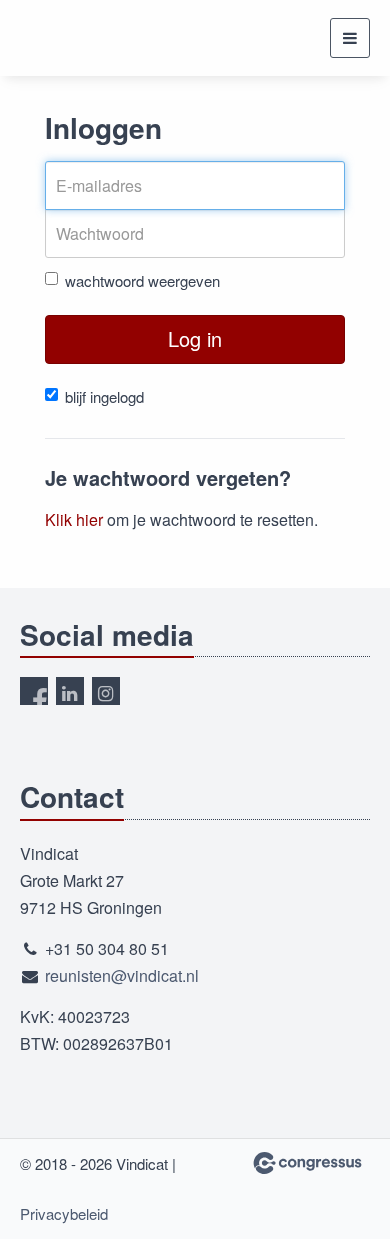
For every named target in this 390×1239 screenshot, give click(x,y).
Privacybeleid (64, 1213)
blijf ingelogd (104, 396)
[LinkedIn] (70, 691)
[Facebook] (34, 691)
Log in (195, 338)
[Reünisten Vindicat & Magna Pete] (57, 38)
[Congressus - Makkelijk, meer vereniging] (307, 1163)
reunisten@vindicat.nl (122, 975)
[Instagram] (106, 691)
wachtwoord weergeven (142, 280)
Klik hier (74, 519)
